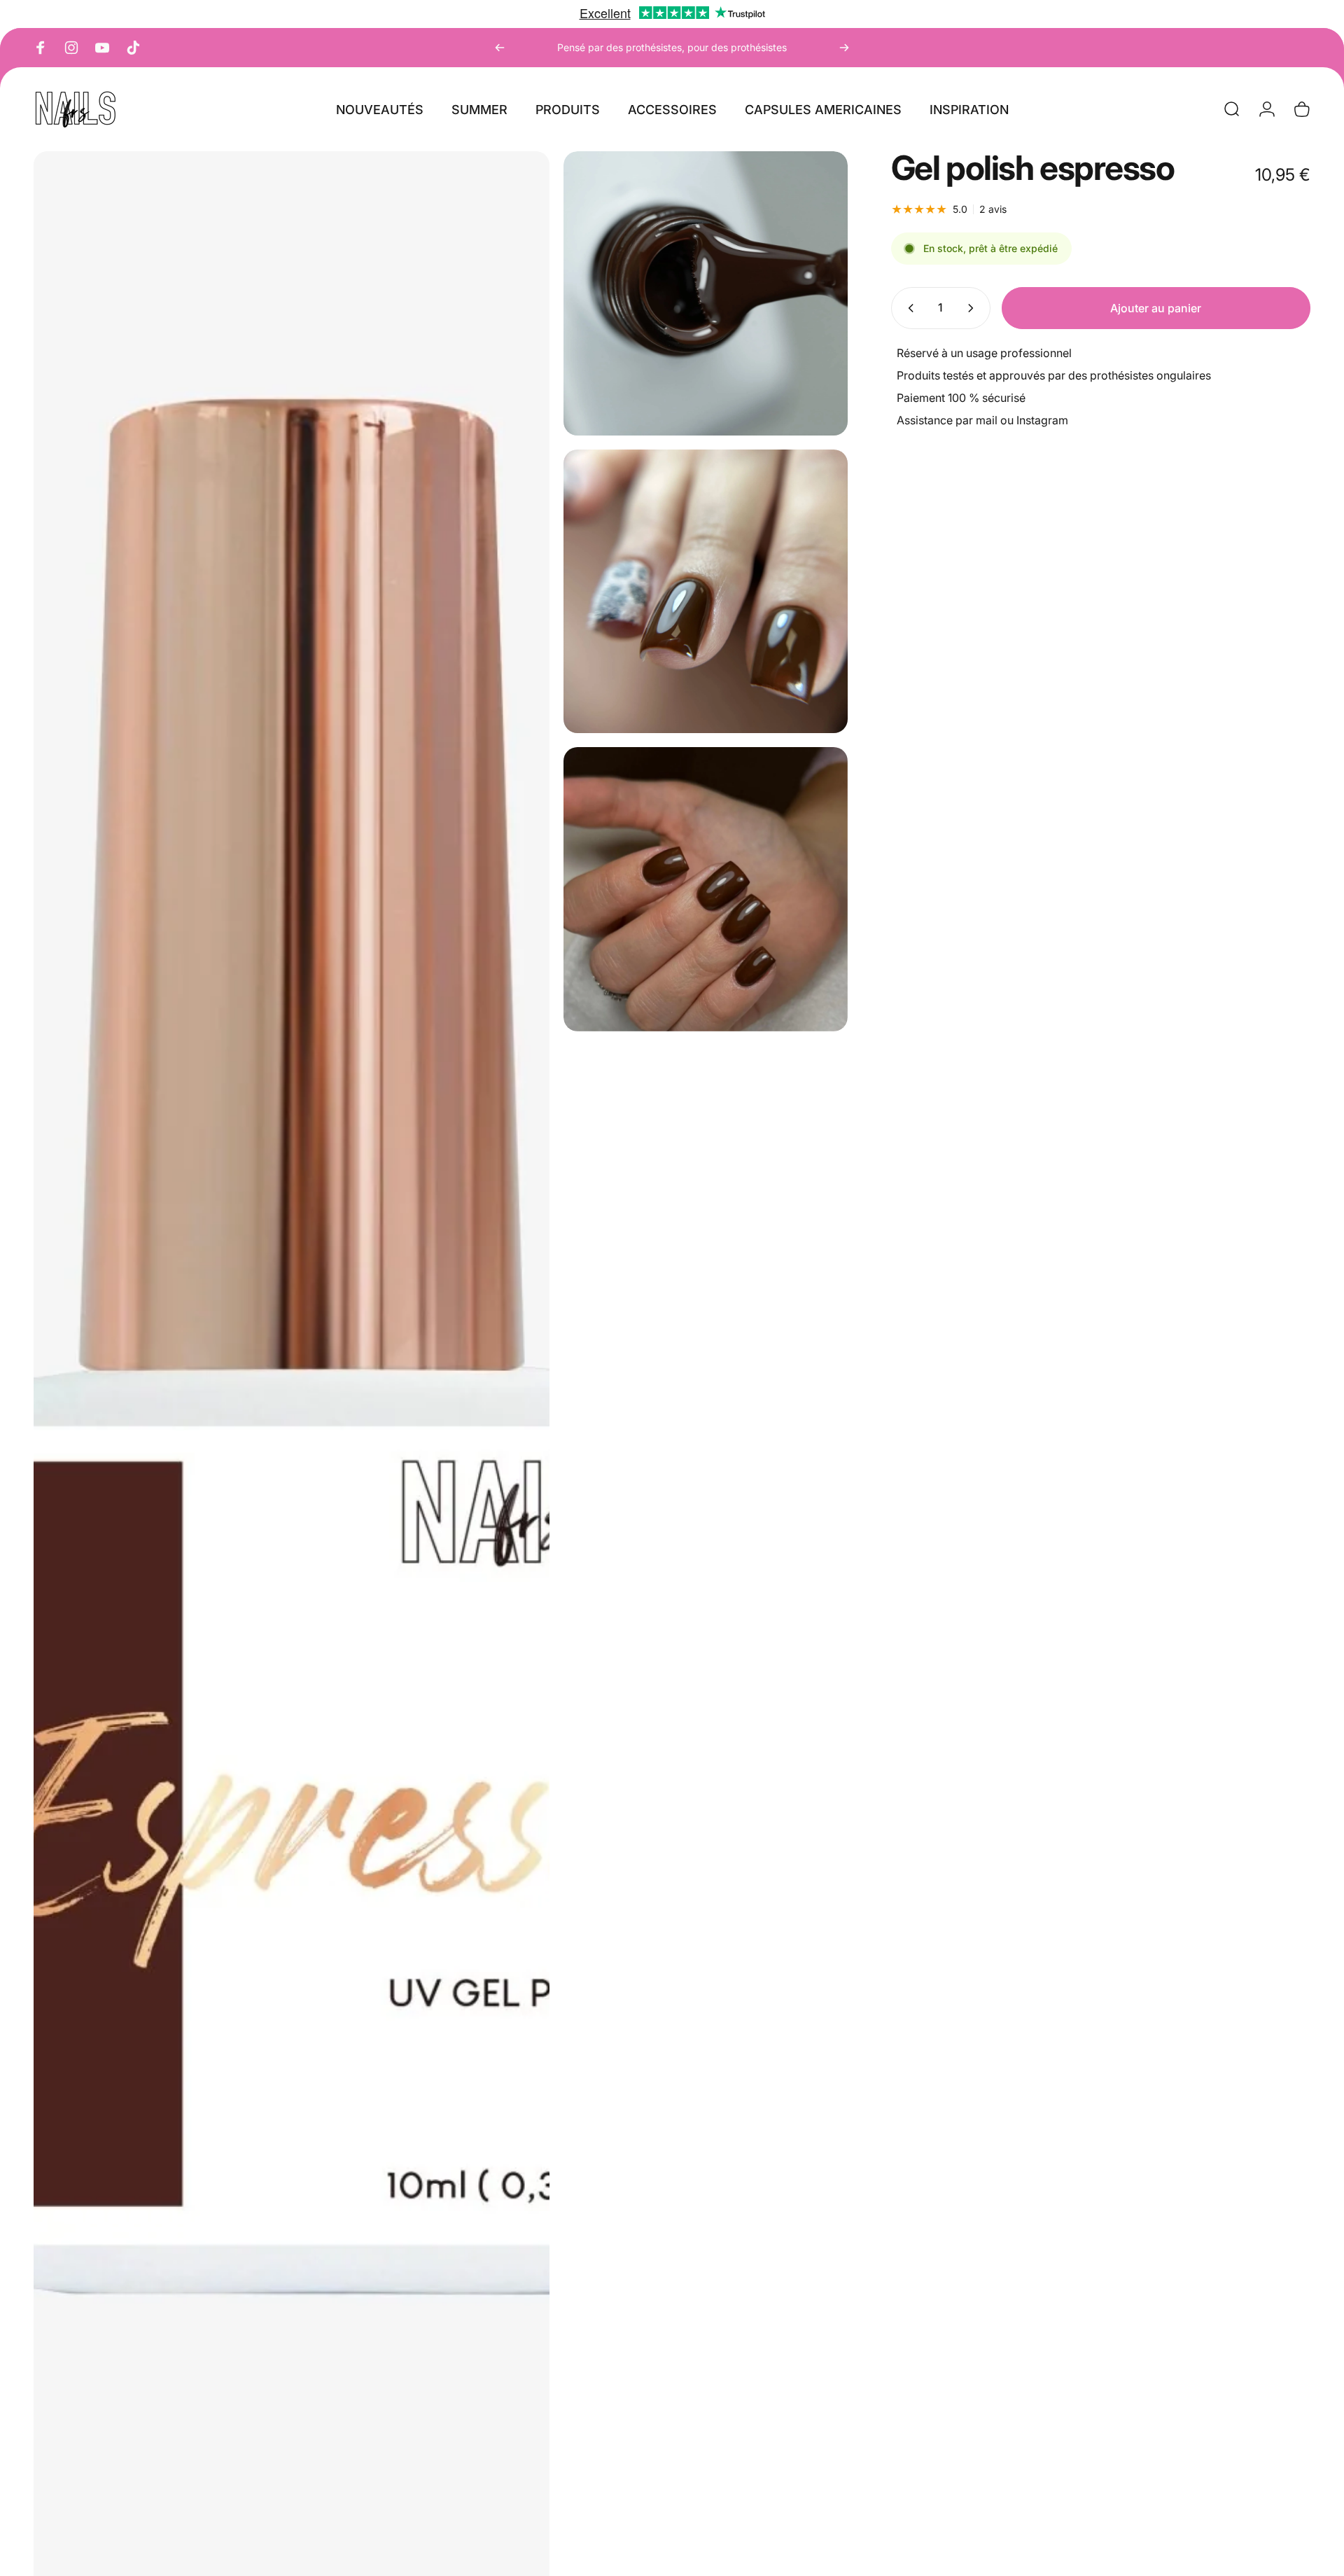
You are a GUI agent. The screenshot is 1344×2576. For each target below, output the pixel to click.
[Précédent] (500, 48)
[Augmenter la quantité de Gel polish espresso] (974, 308)
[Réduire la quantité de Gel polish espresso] (908, 308)
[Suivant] (844, 48)
